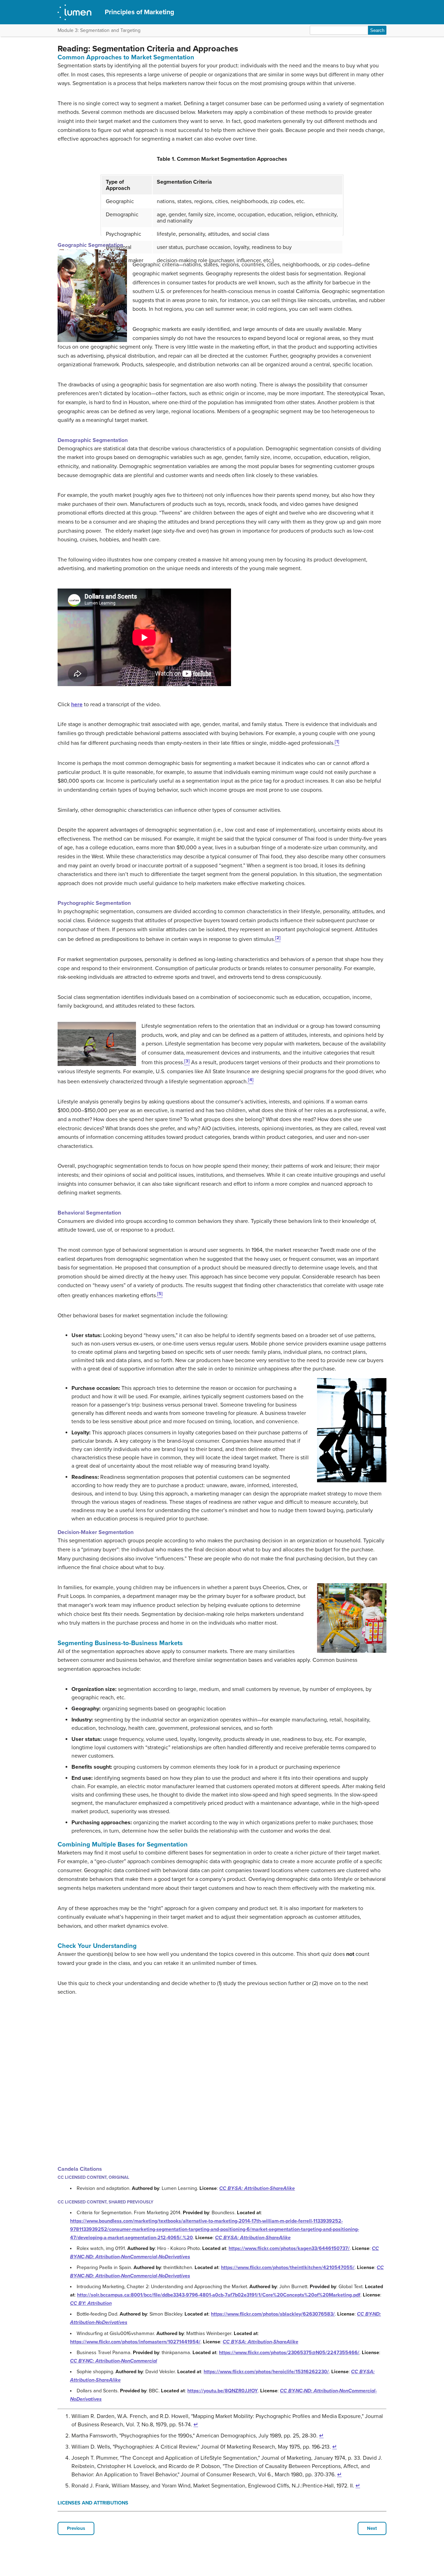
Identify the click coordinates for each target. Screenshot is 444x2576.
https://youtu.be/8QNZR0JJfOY (223, 2391)
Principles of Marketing (139, 12)
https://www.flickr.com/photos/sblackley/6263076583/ (273, 2314)
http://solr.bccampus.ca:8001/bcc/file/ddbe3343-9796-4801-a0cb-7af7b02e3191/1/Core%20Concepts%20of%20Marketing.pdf (219, 2295)
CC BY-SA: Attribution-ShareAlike (257, 2188)
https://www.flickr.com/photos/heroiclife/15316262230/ (266, 2372)
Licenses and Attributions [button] (93, 2503)
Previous (76, 2528)
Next (372, 2528)
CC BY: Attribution (91, 2303)
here (77, 705)
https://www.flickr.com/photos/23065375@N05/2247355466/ (289, 2353)
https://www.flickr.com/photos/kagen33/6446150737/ (289, 2248)
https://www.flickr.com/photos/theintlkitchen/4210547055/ (288, 2267)
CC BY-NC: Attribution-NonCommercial (114, 2361)
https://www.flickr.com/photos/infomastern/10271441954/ (135, 2342)
